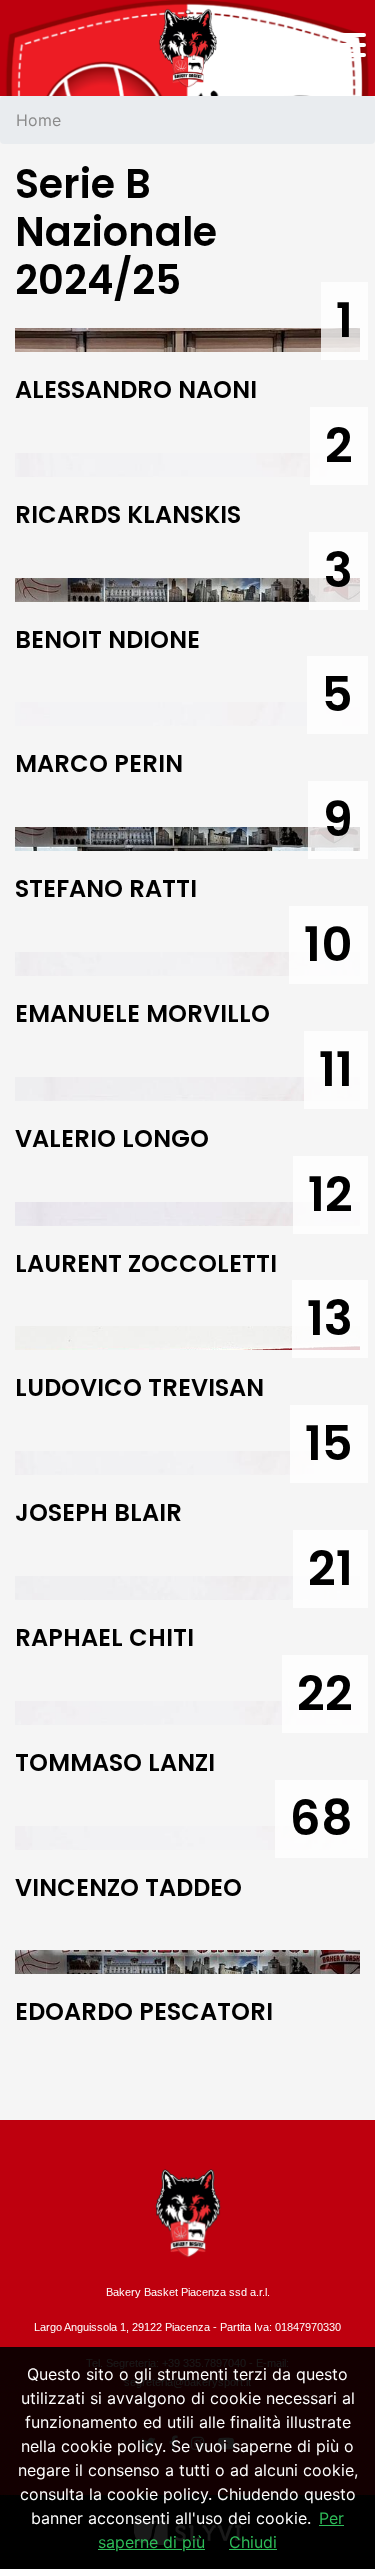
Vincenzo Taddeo (128, 1887)
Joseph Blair (98, 1512)
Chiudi (253, 2542)
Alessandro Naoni (136, 389)
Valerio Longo (112, 1138)
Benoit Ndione (107, 639)
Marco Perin (99, 763)
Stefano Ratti (106, 888)
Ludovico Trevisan (139, 1387)
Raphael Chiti (104, 1637)
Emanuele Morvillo (142, 1013)
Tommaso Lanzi (115, 1762)
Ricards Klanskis (128, 514)
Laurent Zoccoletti (146, 1263)
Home (38, 120)
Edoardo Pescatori (144, 2011)
